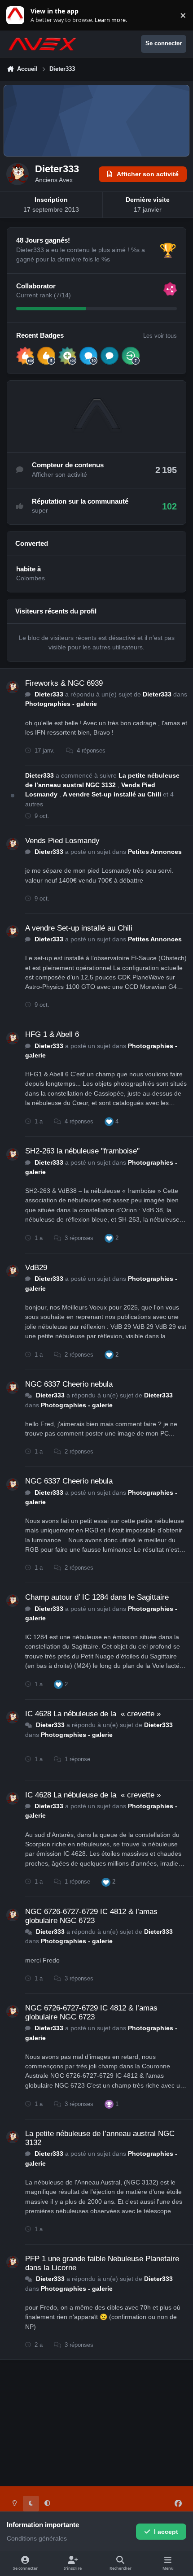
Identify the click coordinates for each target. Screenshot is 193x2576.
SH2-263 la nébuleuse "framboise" (82, 1151)
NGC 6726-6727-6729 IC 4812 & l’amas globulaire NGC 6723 (91, 1916)
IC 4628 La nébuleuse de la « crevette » (93, 1714)
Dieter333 (49, 694)
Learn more (17, 15)
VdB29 (36, 1268)
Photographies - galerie (61, 704)
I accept (166, 2532)
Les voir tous (160, 336)
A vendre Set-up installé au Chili (113, 794)
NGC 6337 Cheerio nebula (69, 1384)
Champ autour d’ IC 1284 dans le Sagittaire (97, 1597)
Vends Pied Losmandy (62, 841)
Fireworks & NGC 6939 (64, 683)
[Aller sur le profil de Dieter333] (13, 687)
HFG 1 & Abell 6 (52, 1034)
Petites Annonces (155, 852)
